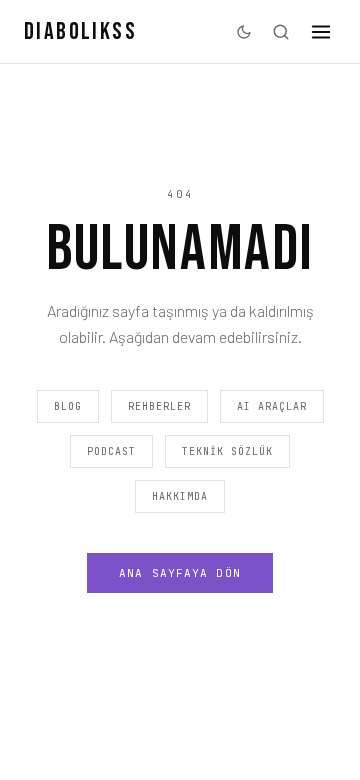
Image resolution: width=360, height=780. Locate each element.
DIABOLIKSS (80, 31)
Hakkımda (180, 496)
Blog (68, 406)
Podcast (111, 451)
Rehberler (159, 406)
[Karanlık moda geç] (244, 32)
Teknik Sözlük (227, 451)
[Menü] (321, 32)
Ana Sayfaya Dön (180, 573)
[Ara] (281, 32)
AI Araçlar (272, 406)
